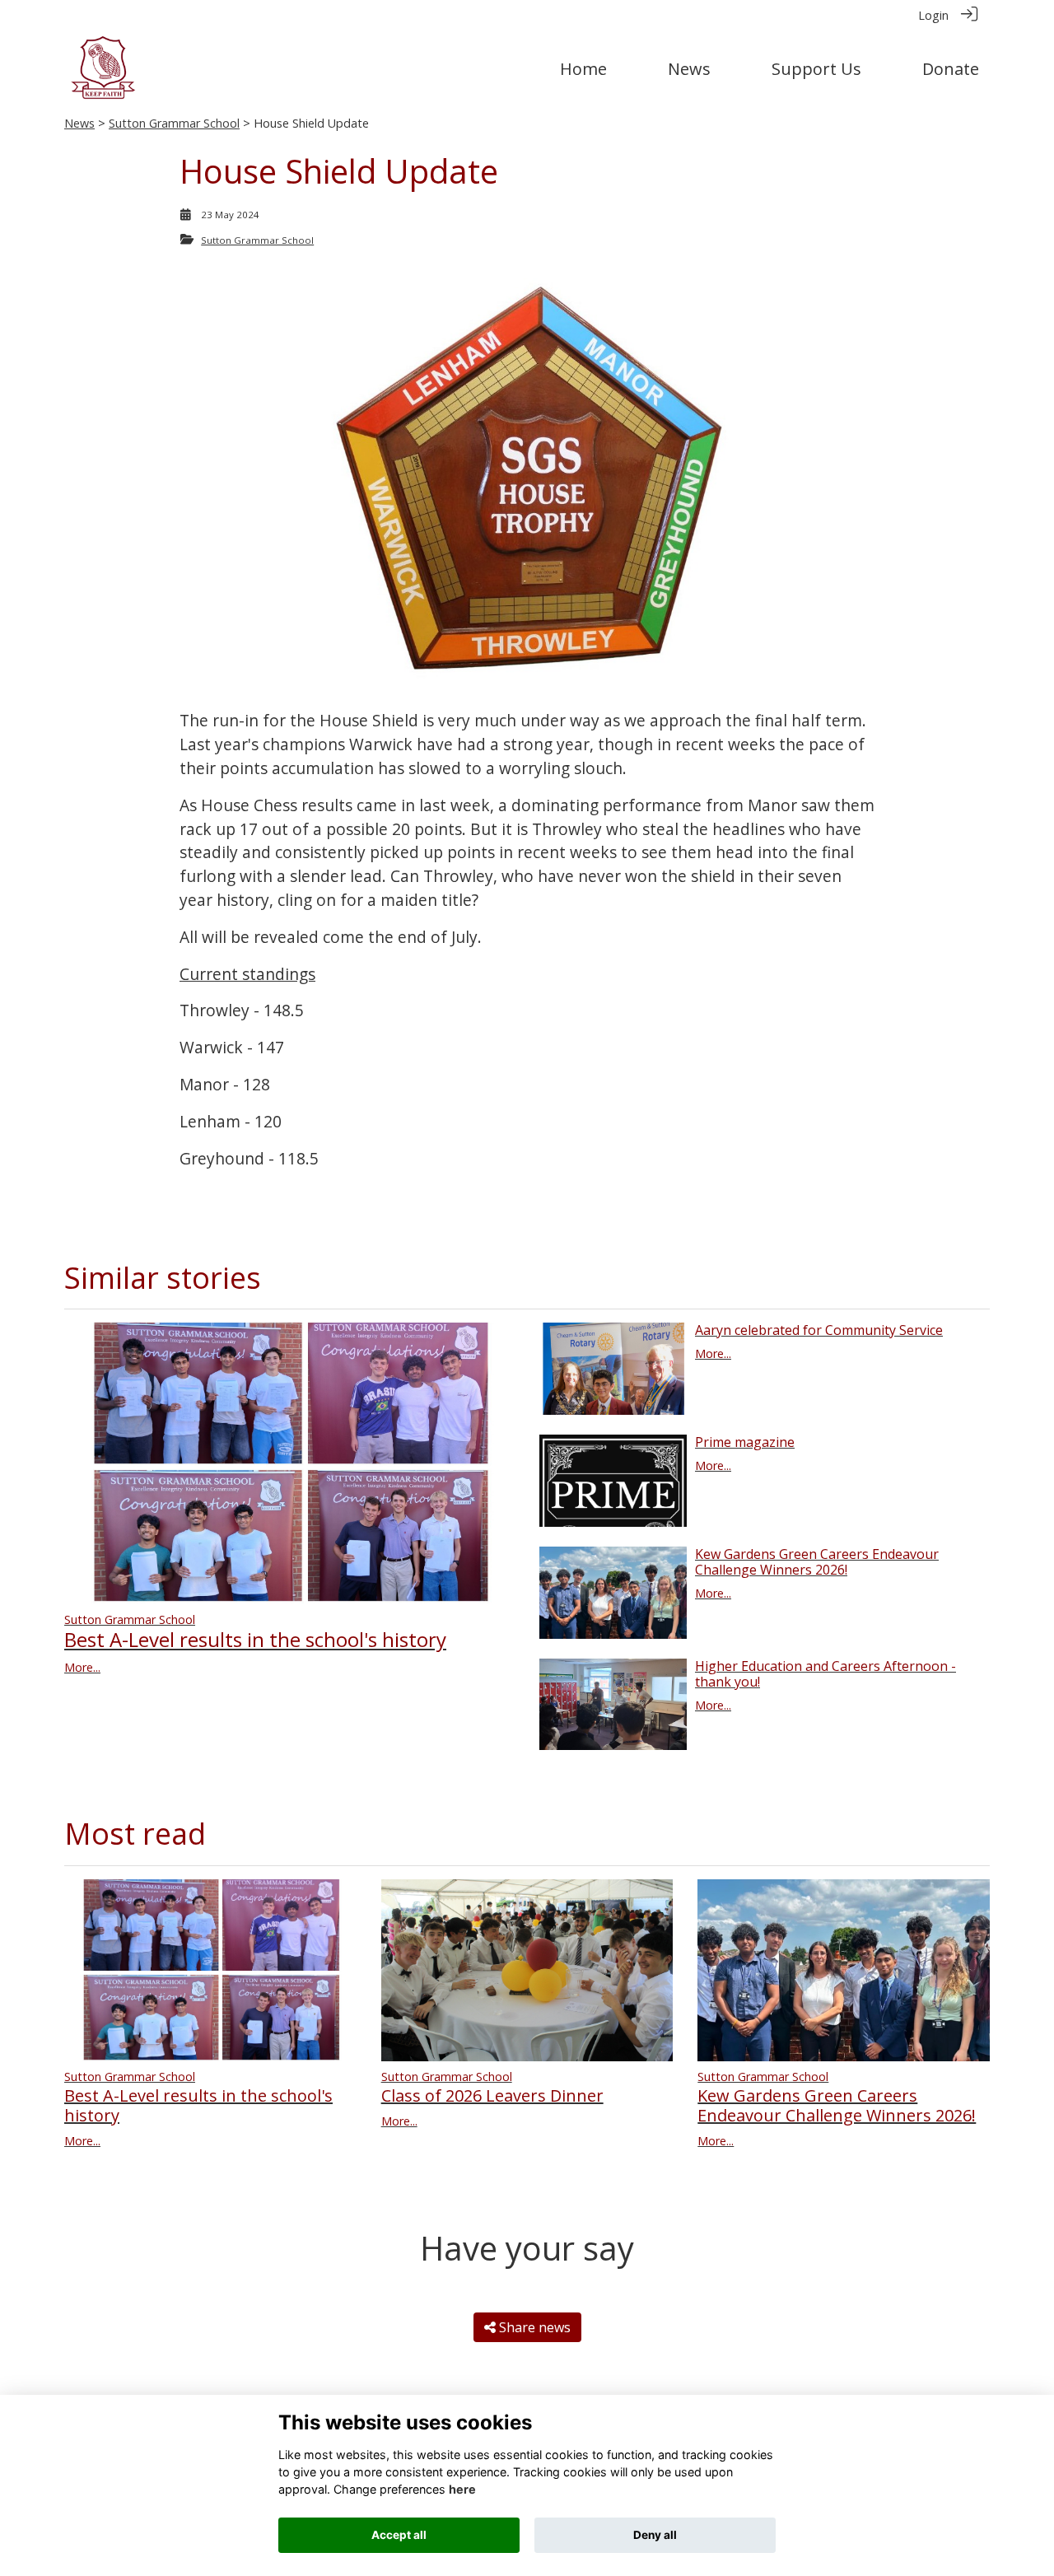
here (462, 2489)
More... (82, 1667)
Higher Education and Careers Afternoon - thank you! (825, 1674)
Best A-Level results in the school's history (255, 1639)
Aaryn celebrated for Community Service (819, 1330)
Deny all (655, 2535)
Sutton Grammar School (174, 123)
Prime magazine (745, 1442)
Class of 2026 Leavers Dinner (492, 2095)
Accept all (399, 2535)
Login (933, 15)
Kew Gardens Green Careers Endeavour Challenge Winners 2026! (817, 1562)
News (79, 123)
